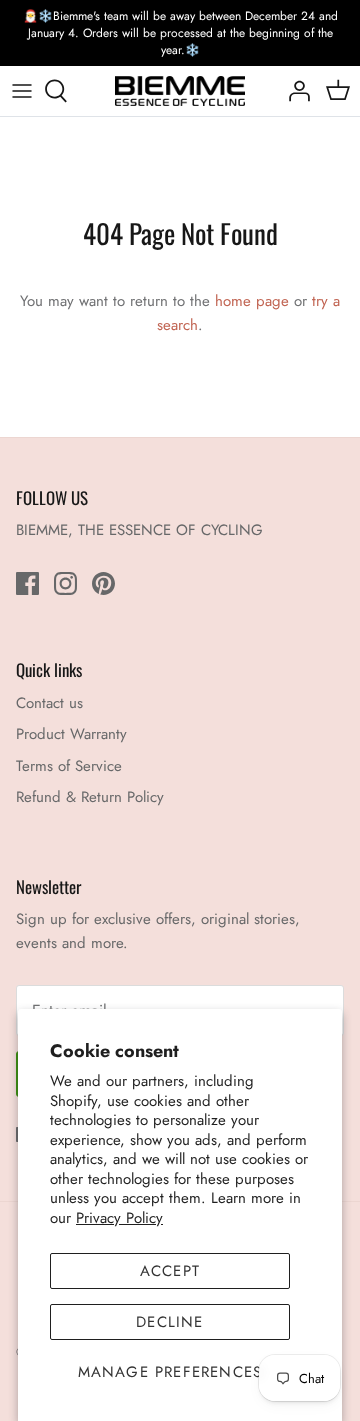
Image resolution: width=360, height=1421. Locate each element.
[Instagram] (65, 583)
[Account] (294, 91)
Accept (170, 1271)
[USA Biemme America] (180, 90)
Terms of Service (69, 766)
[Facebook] (27, 583)
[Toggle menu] (22, 91)
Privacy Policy (119, 1218)
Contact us (49, 703)
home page (252, 301)
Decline (169, 1322)
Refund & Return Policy (90, 797)
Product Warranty (71, 734)
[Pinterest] (103, 583)
